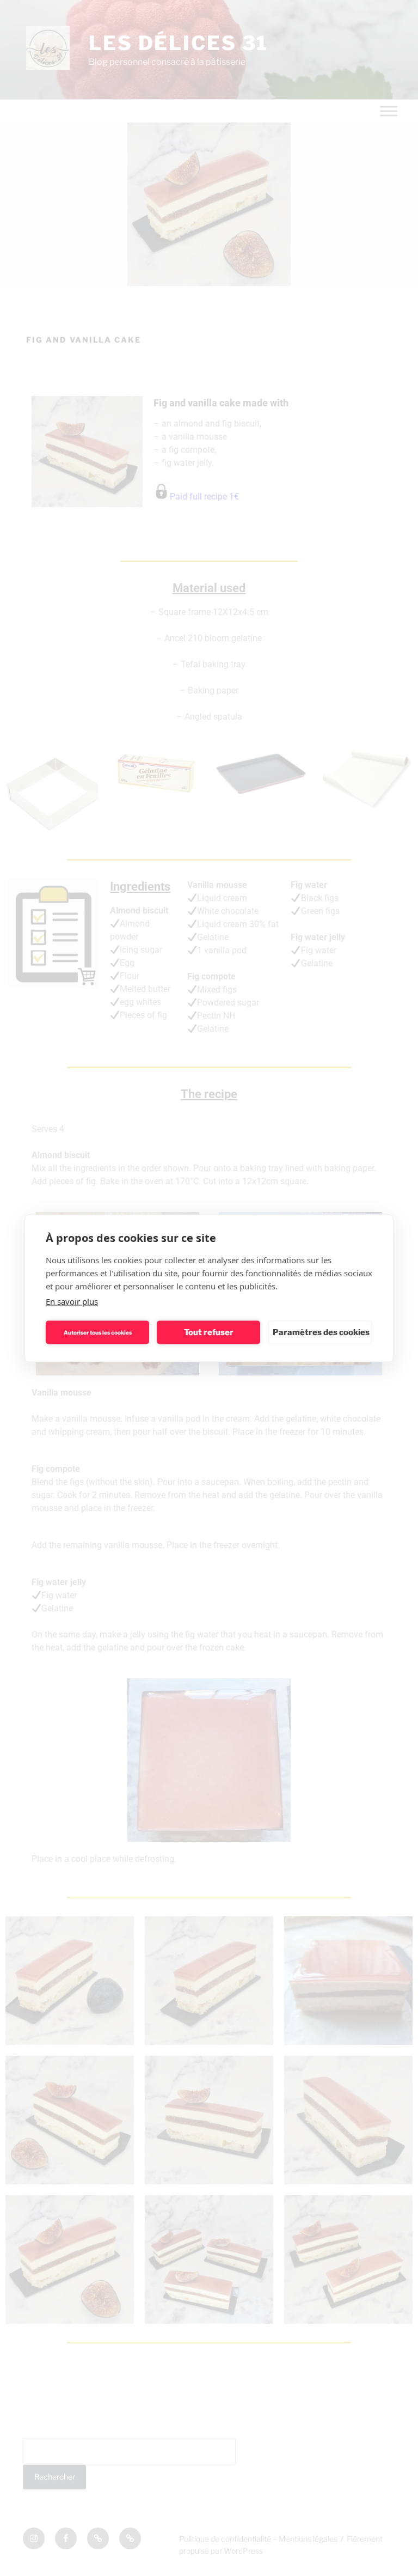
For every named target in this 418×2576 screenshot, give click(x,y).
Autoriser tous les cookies (98, 1332)
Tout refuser (209, 1332)
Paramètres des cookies (321, 1332)
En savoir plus (72, 1301)
